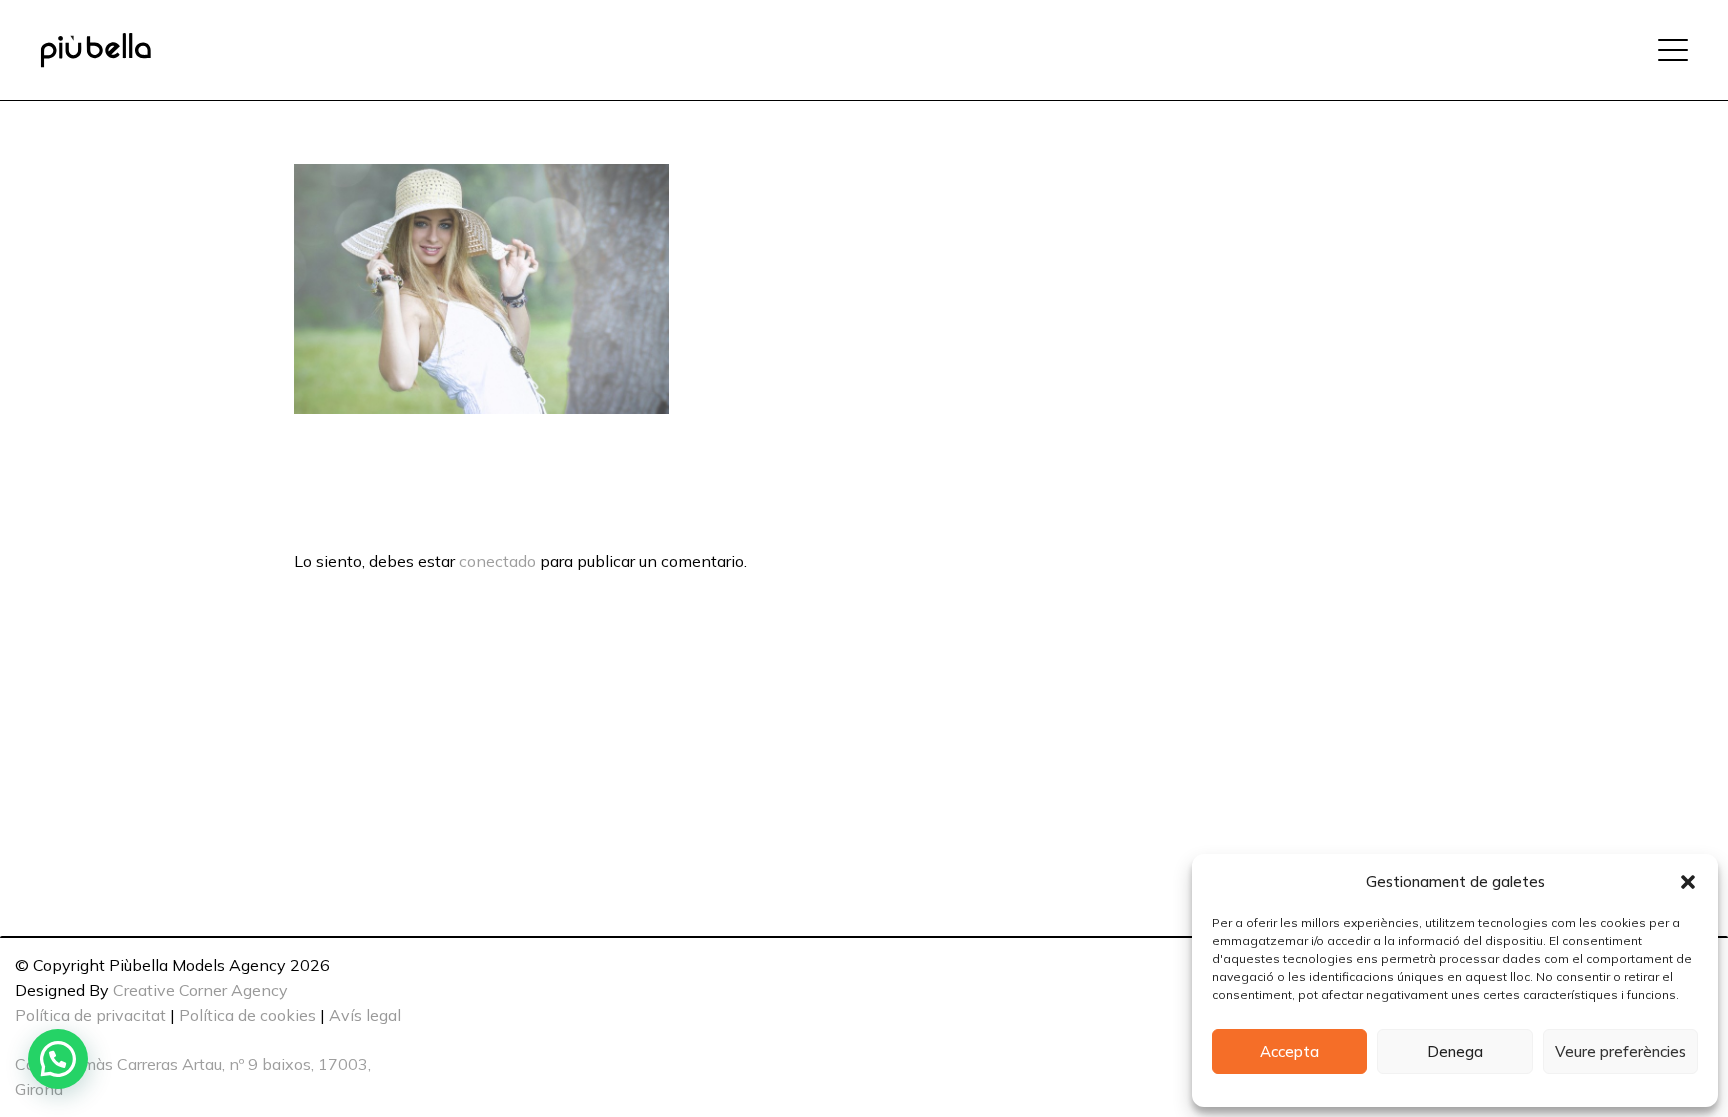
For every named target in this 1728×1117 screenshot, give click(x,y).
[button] (1688, 882)
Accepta (1289, 1051)
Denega (1455, 1051)
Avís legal (365, 1015)
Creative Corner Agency (200, 990)
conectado (497, 561)
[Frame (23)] (95, 50)
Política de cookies (247, 1015)
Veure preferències (1620, 1051)
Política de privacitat (90, 1015)
